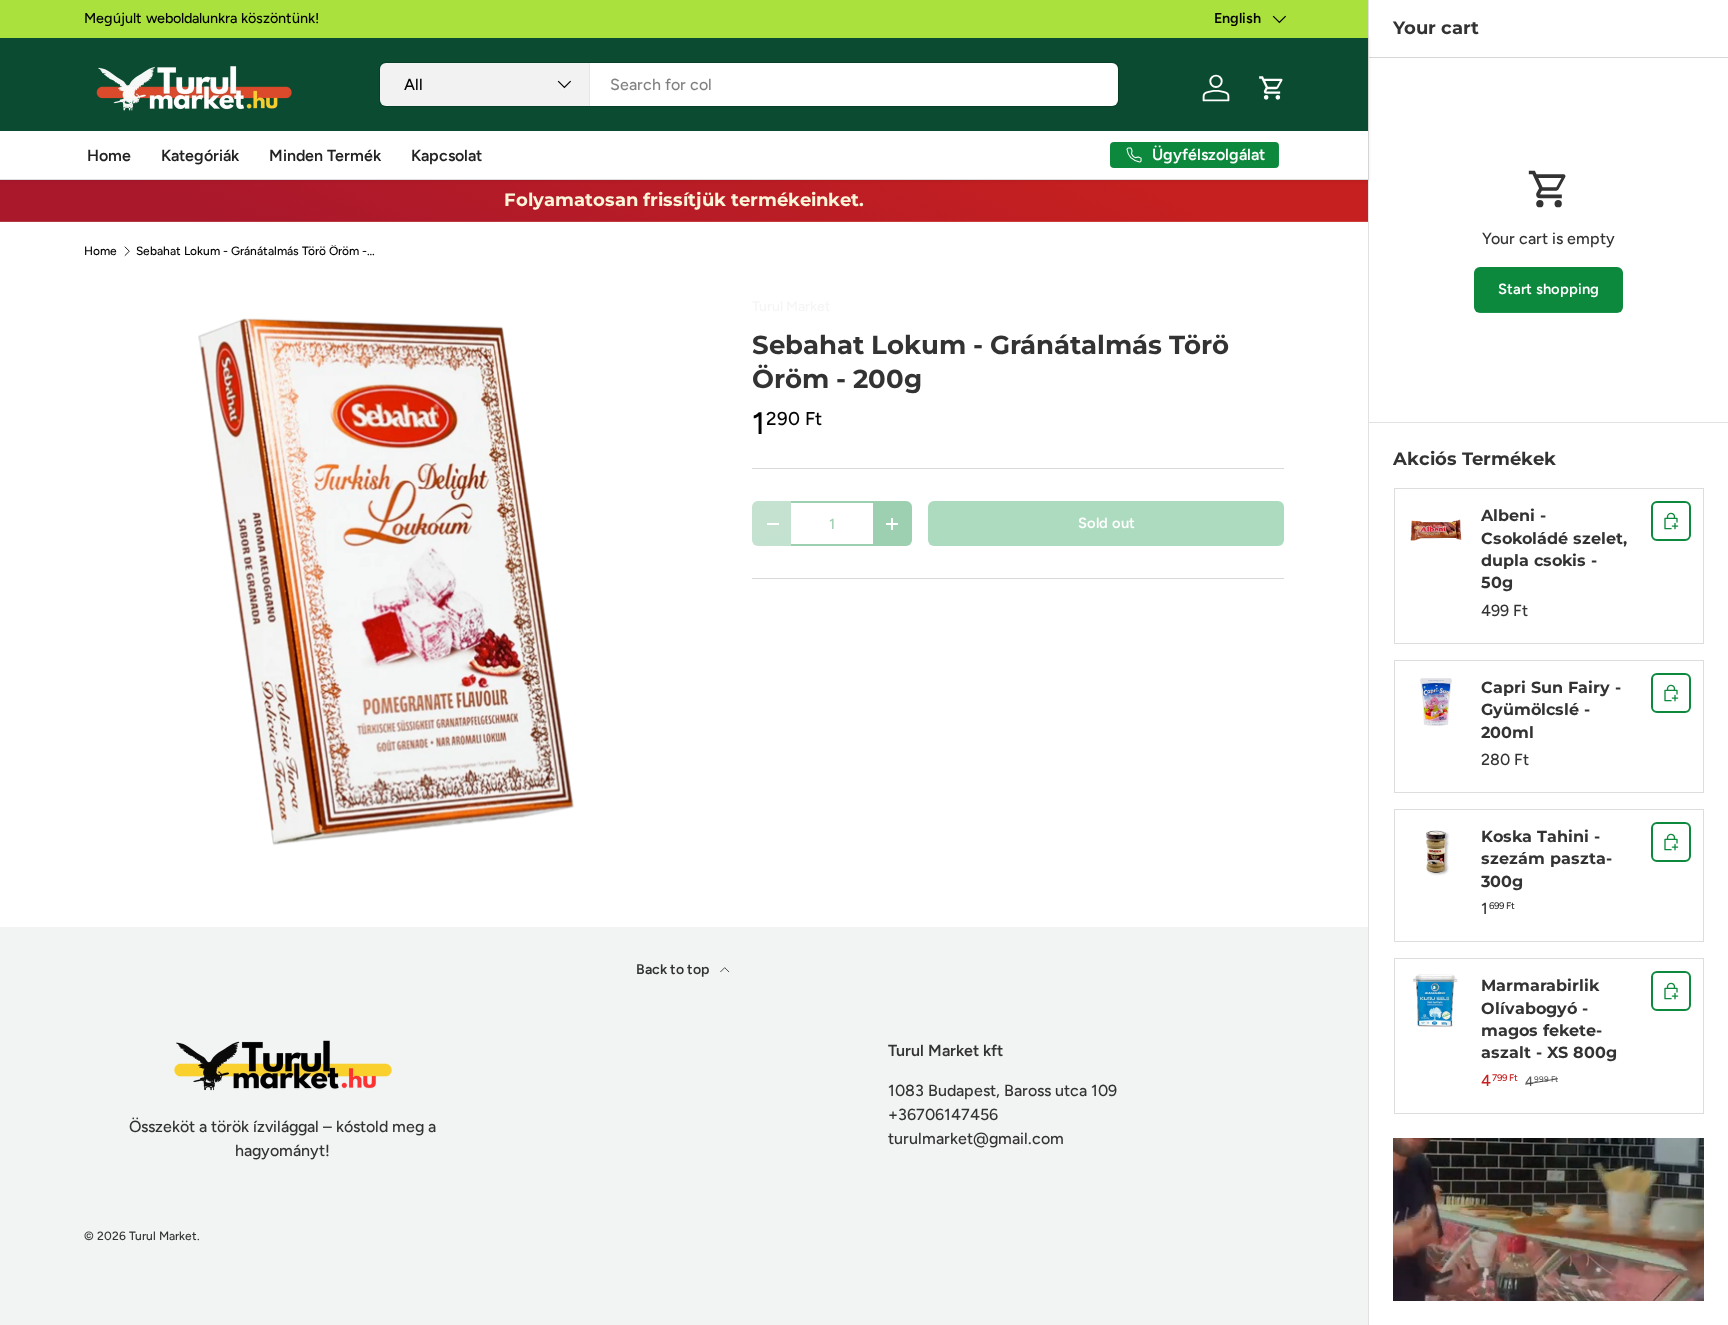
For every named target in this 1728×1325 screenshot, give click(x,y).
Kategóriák (200, 155)
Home (109, 155)
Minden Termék (325, 155)
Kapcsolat (446, 155)
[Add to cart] (1671, 521)
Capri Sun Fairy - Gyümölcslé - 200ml (1551, 710)
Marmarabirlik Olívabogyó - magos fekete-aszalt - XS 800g (1549, 1019)
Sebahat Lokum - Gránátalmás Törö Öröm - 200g (256, 251)
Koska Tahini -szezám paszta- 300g (1546, 859)
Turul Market (791, 306)
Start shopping (1548, 289)
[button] (1272, 88)
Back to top (674, 969)
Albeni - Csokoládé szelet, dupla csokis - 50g (1554, 549)
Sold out (1106, 523)
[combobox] (749, 84)
